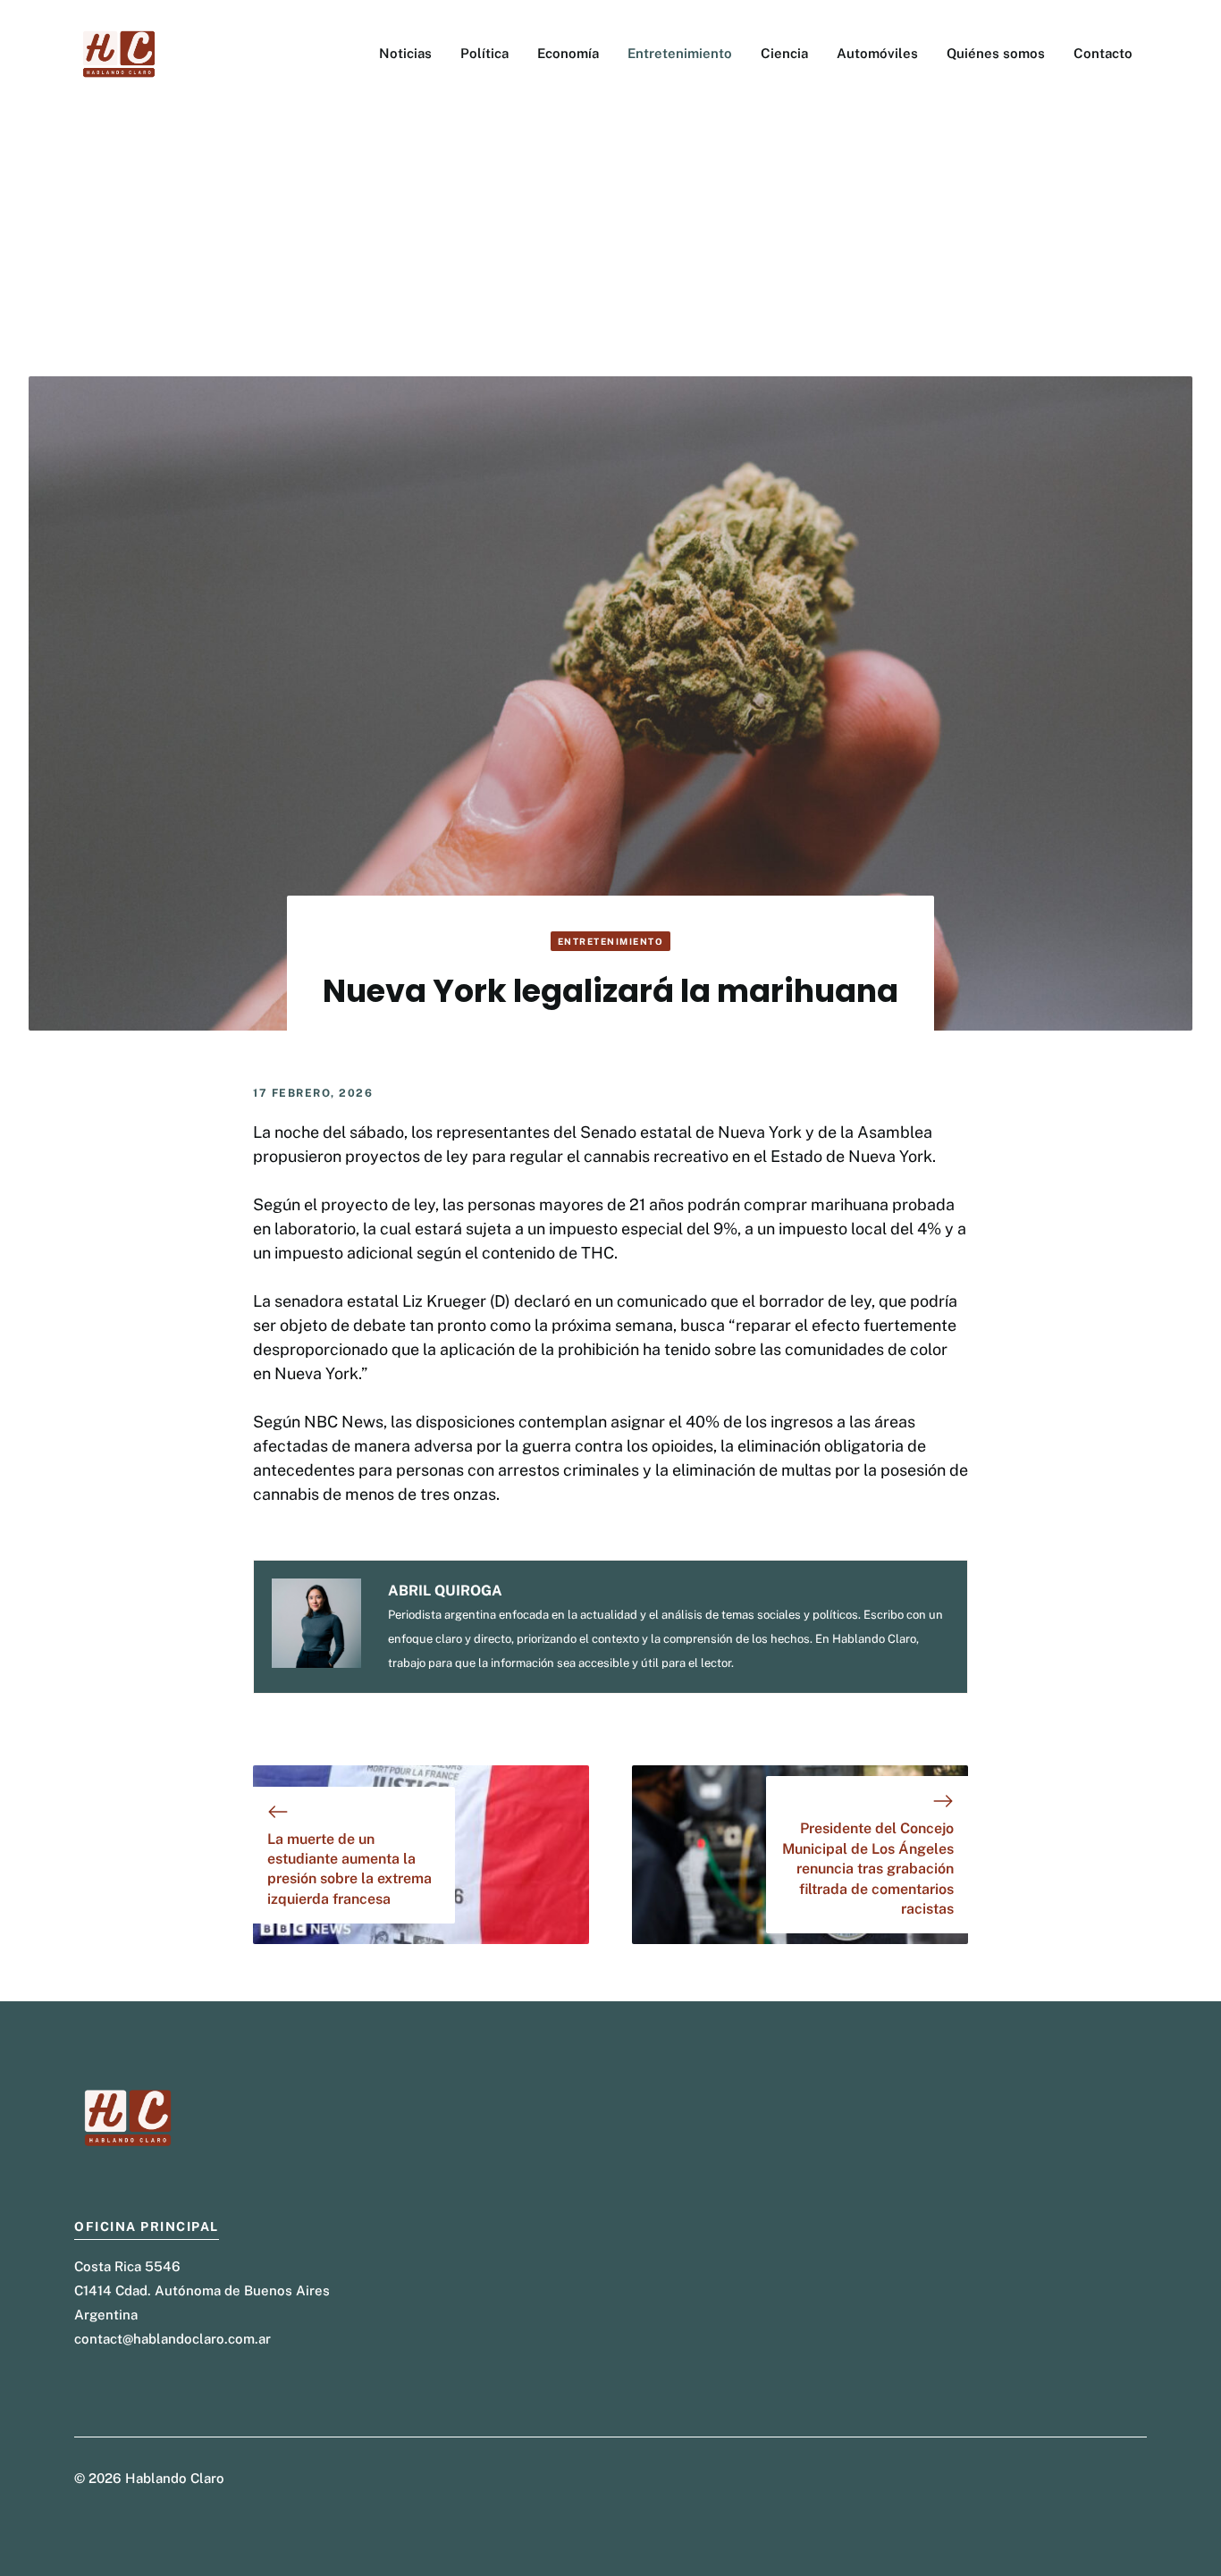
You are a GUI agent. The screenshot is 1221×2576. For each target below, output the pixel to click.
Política (484, 53)
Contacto (1103, 53)
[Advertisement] (610, 242)
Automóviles (877, 53)
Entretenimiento (680, 53)
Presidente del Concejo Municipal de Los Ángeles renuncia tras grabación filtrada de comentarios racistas (868, 1869)
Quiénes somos (996, 53)
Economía (568, 53)
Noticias (405, 53)
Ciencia (784, 53)
